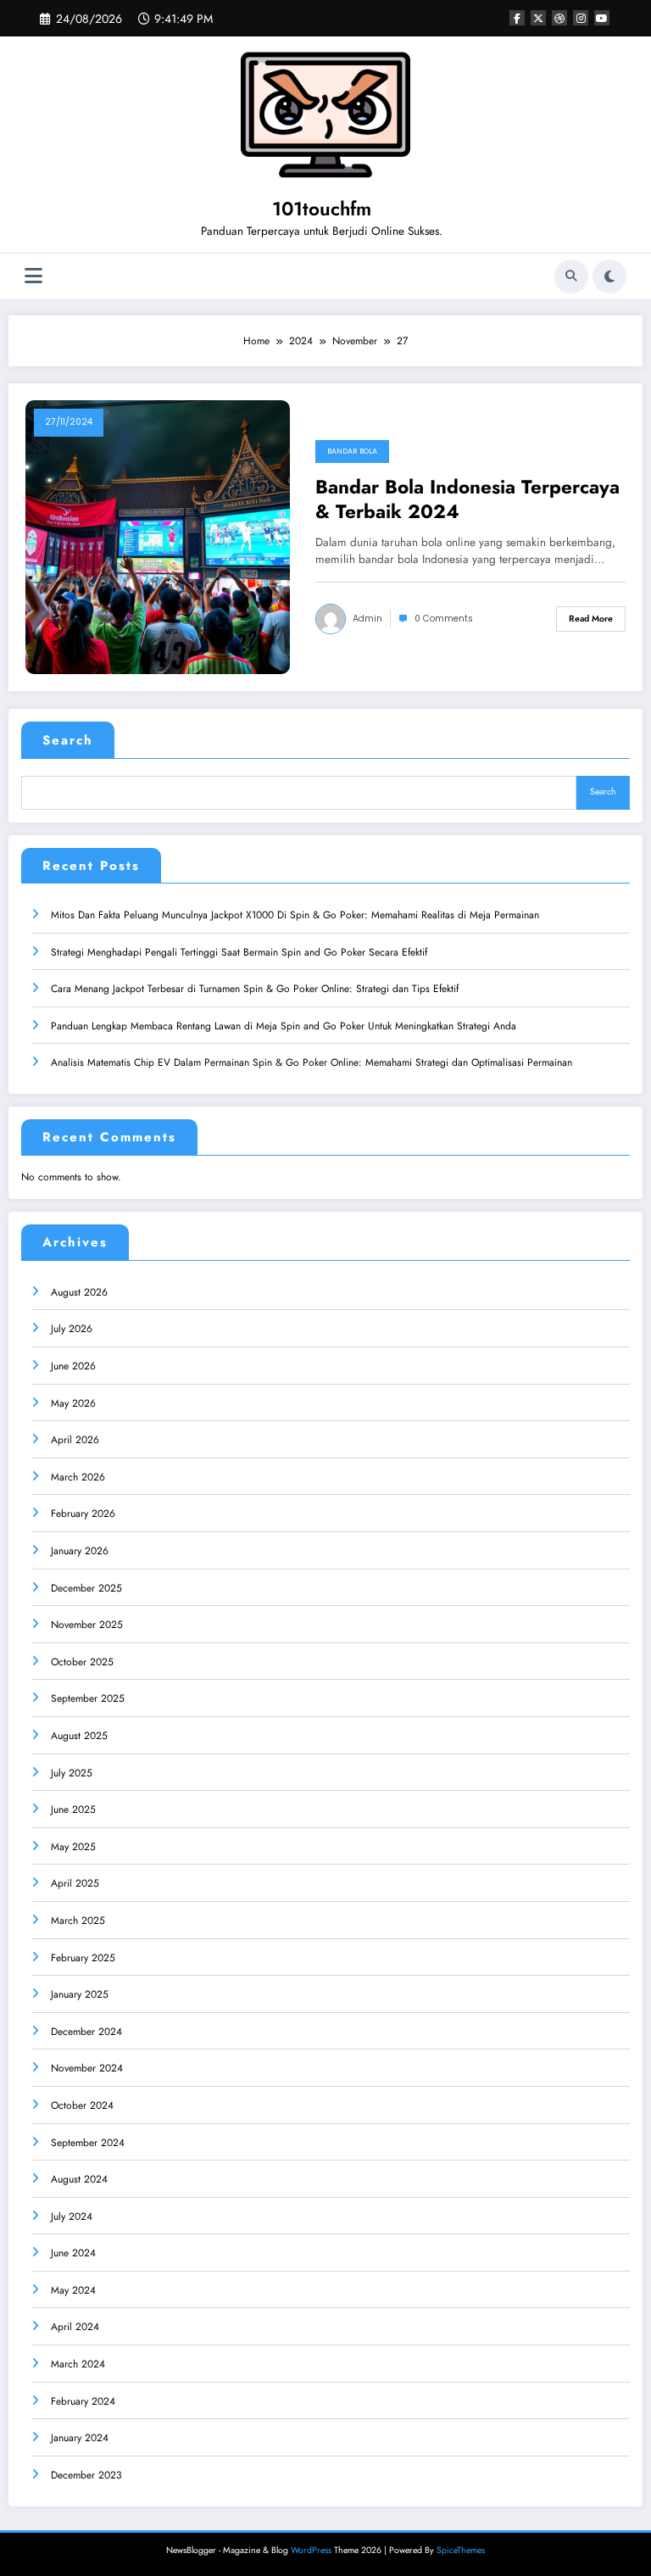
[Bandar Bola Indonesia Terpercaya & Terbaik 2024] (158, 536)
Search (68, 740)
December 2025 (86, 1588)
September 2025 (88, 1698)
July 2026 (72, 1329)
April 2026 (75, 1440)
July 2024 (72, 2216)
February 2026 (83, 1514)
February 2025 (83, 1958)
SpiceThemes (461, 2550)
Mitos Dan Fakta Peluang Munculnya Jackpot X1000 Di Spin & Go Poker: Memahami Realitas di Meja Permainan (295, 915)
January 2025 (80, 1994)
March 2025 (78, 1921)
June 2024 (73, 2253)
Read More (591, 619)
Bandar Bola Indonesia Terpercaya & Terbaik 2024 (467, 500)
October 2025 (82, 1662)
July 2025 (72, 1773)
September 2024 (88, 2143)
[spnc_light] (609, 276)
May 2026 (73, 1403)
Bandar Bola (352, 451)
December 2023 (86, 2475)
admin (367, 619)
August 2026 (79, 1292)
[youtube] (602, 18)
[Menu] (33, 276)
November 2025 (87, 1625)
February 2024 (83, 2401)
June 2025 (73, 1809)
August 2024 (79, 2179)
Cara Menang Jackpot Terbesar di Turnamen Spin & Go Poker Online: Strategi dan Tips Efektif (255, 989)
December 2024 (86, 2032)
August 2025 (79, 1736)
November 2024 (87, 2068)
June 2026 (73, 1366)
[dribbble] (559, 18)
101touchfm (322, 209)
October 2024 (82, 2105)
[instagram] (581, 18)
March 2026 (78, 1477)
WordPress (311, 2550)
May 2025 (73, 1847)
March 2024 (78, 2364)
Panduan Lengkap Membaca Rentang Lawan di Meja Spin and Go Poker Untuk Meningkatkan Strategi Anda (284, 1026)
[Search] (571, 276)
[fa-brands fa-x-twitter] (538, 18)
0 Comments (444, 619)
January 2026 (80, 1551)
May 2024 (73, 2290)
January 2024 (80, 2438)
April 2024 (75, 2327)
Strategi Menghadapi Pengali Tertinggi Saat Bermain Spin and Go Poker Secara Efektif (239, 952)
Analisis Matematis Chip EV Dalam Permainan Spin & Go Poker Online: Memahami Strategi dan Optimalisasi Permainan (312, 1062)
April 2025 (75, 1883)
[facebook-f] (517, 18)
